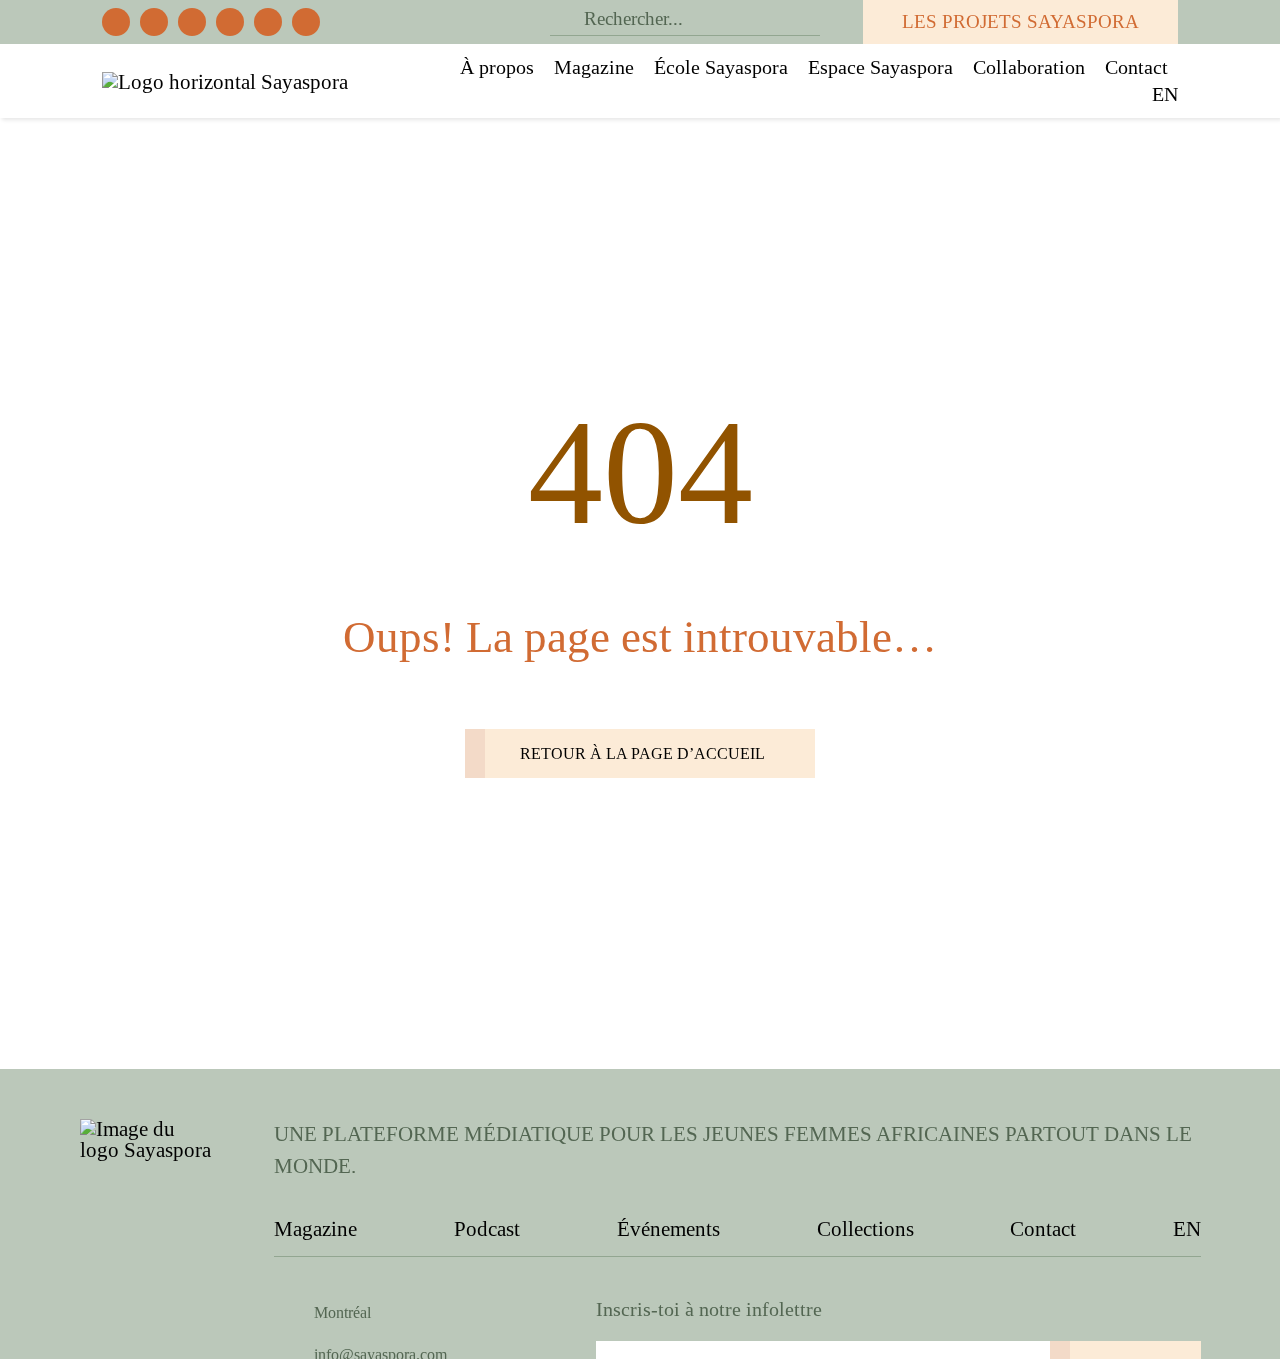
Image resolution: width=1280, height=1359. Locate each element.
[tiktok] (230, 22)
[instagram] (192, 22)
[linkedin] (306, 22)
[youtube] (268, 22)
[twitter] (154, 22)
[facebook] (116, 22)
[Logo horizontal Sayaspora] (225, 82)
